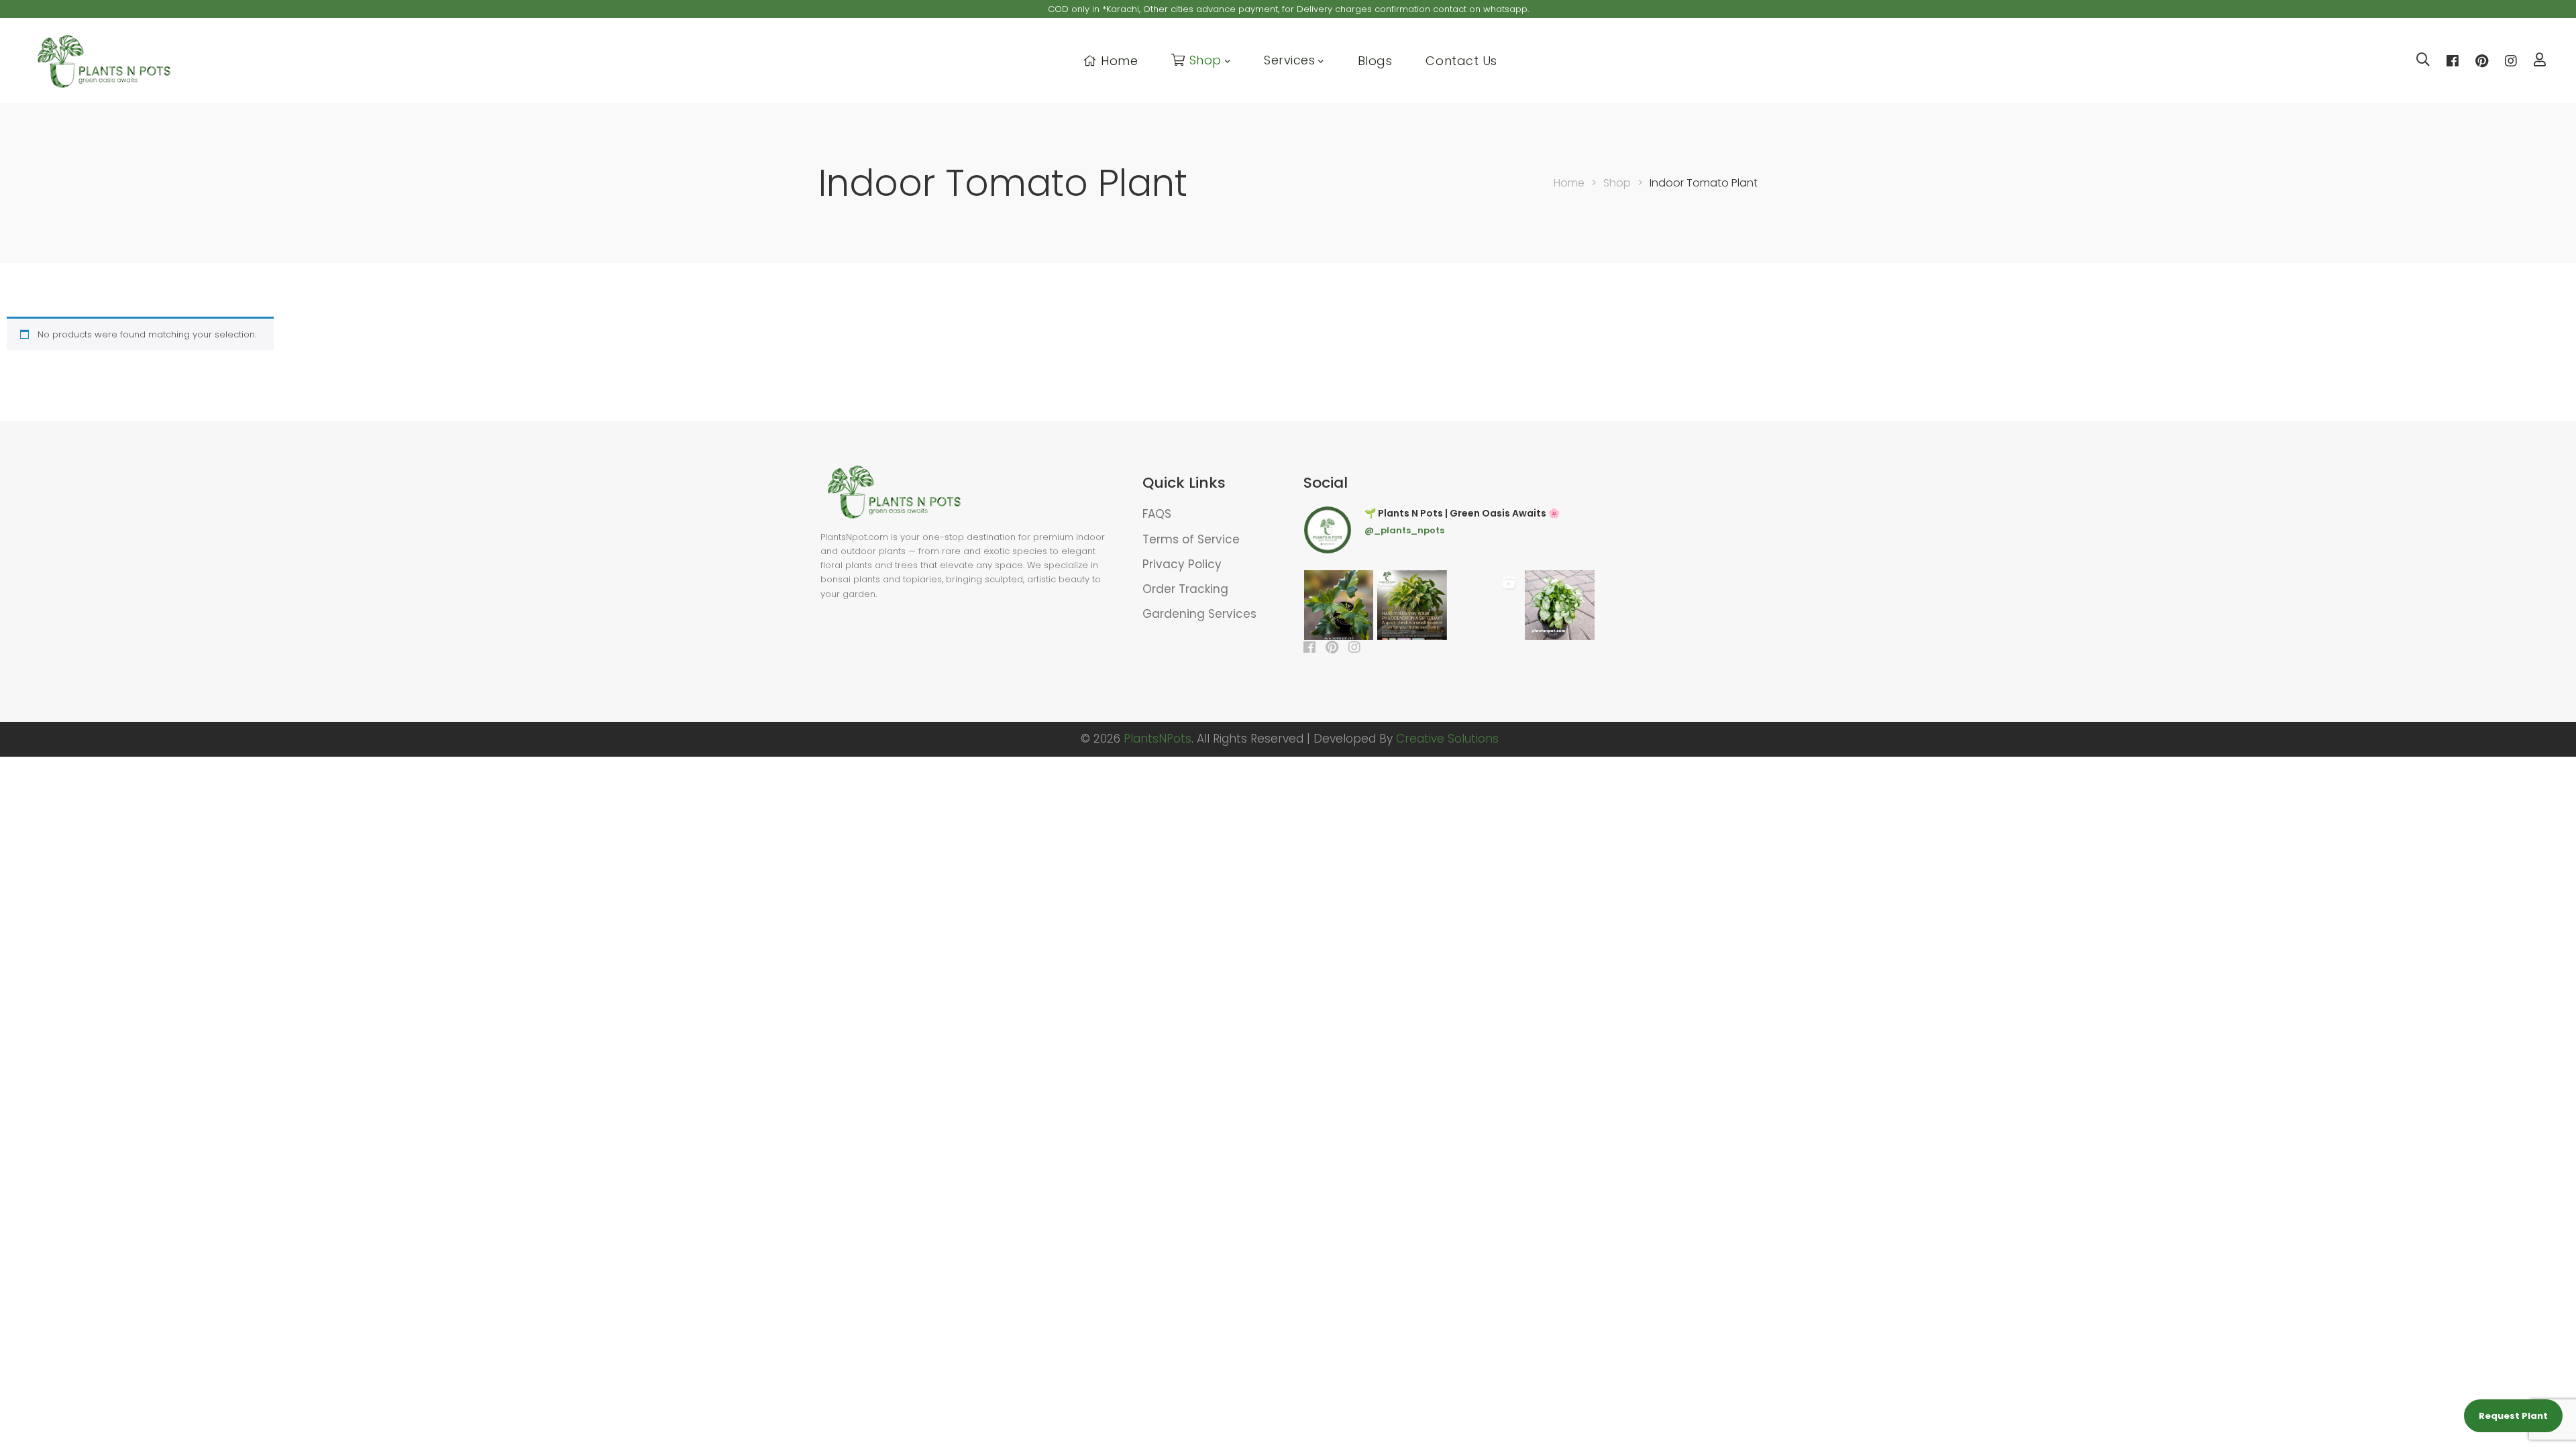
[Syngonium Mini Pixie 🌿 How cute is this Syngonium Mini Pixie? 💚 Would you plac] (1560, 605)
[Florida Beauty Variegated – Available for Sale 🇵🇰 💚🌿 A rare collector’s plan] (1486, 605)
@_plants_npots (1404, 530)
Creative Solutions (1447, 739)
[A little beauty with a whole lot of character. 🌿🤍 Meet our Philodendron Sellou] (1339, 605)
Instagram (2511, 61)
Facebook (2453, 61)
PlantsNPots (1158, 739)
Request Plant (2513, 1416)
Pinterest (2482, 61)
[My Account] (2540, 61)
